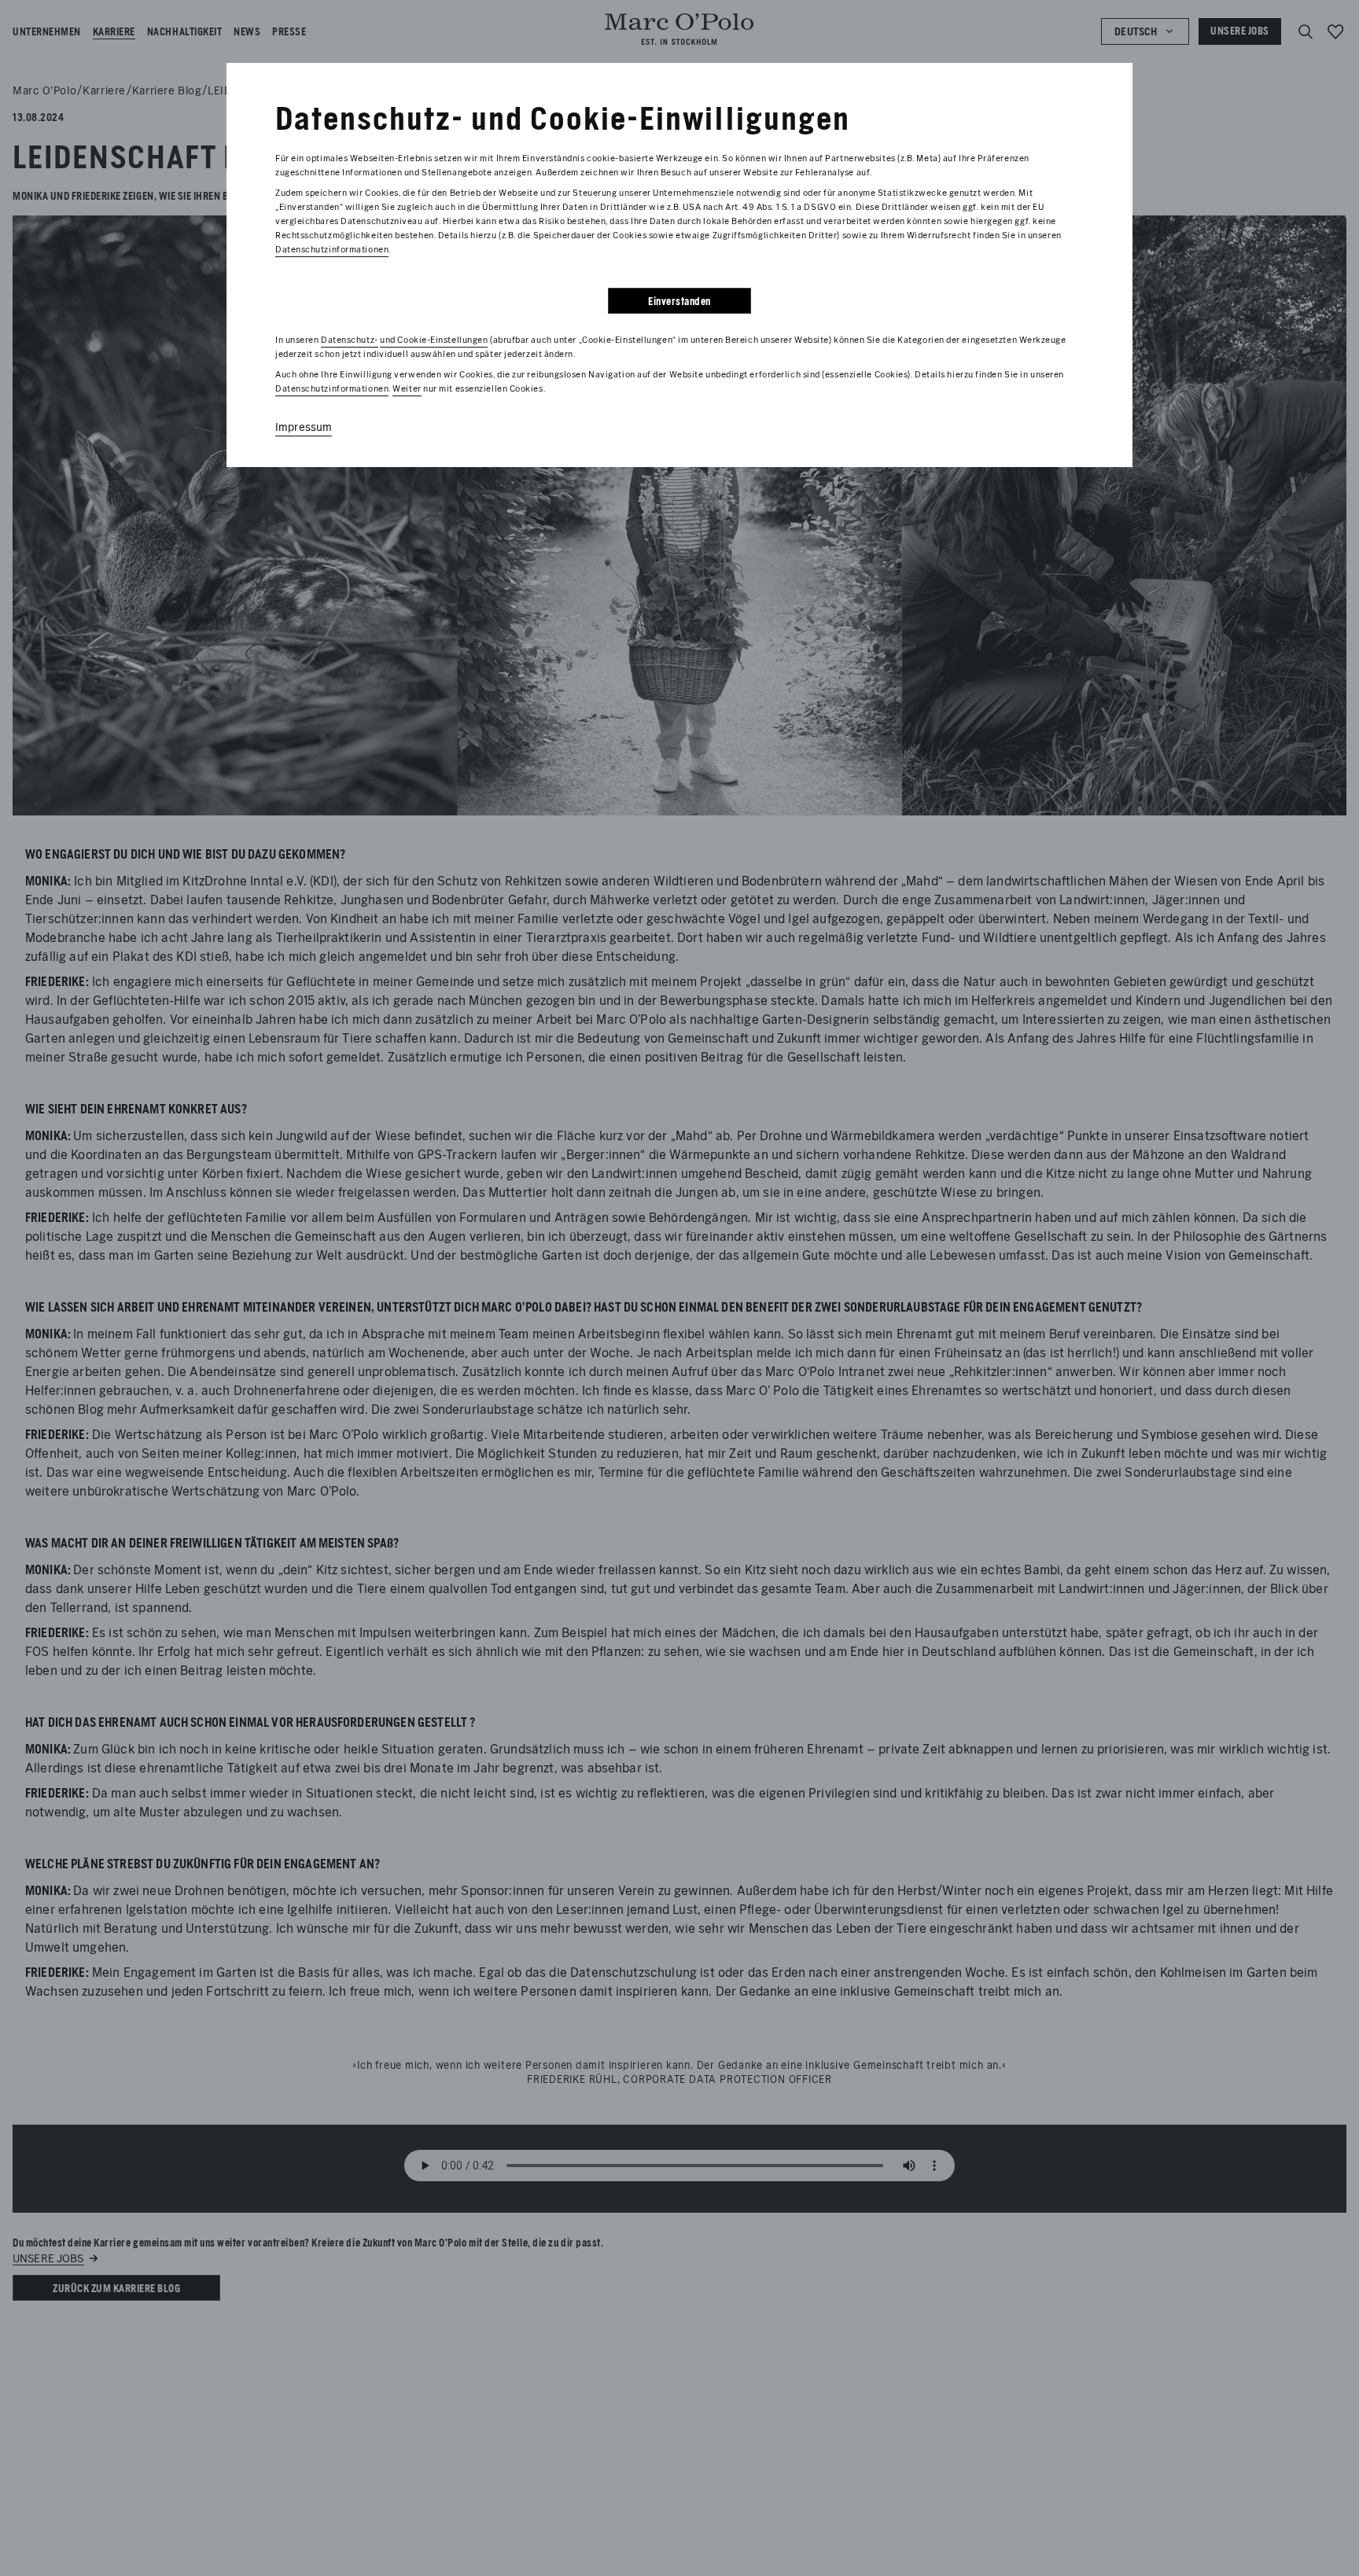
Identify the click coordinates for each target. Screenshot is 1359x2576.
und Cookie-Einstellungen (434, 340)
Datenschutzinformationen (332, 249)
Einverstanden (679, 302)
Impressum (304, 427)
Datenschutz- (350, 340)
